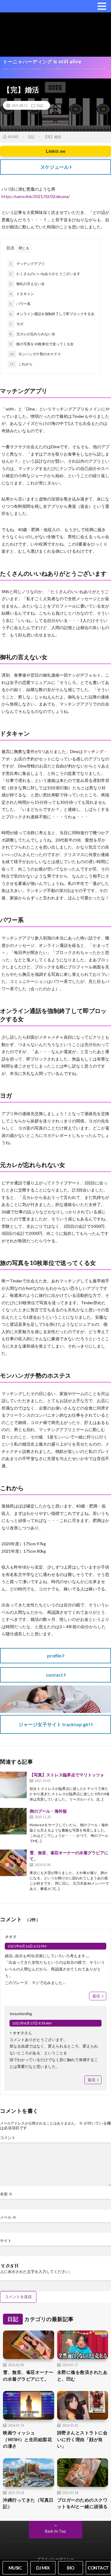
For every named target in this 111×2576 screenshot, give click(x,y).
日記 (40, 105)
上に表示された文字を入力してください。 (37, 2272)
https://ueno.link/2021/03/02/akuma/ (36, 196)
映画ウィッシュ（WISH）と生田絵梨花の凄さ (27, 2439)
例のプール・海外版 (48, 1811)
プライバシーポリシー (55, 2559)
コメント (8, 2138)
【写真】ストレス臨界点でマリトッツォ (67, 1775)
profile (54, 1656)
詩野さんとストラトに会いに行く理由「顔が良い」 (82, 2439)
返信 (96, 1996)
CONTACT (98, 2568)
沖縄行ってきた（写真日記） (28, 2503)
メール (8, 2217)
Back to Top (55, 2531)
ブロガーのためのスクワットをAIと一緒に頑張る (82, 2503)
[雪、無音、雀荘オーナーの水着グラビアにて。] (13, 1863)
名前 (6, 2194)
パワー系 (20, 304)
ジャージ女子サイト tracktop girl (54, 1724)
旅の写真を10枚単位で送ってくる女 (42, 344)
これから (21, 364)
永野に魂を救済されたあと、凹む (82, 2375)
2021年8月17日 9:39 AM (32, 2023)
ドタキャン (22, 294)
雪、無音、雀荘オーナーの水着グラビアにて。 (28, 2375)
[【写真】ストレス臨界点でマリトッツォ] (13, 1785)
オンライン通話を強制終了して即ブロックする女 (52, 314)
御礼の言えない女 (27, 284)
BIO (71, 2568)
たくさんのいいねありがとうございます (45, 274)
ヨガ (16, 324)
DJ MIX (43, 2568)
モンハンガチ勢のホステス (35, 354)
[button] (102, 6)
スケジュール (54, 167)
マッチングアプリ (27, 264)
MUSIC (15, 2568)
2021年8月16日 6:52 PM (27, 1946)
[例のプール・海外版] (13, 1821)
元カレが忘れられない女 (32, 334)
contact (54, 1675)
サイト (6, 2241)
